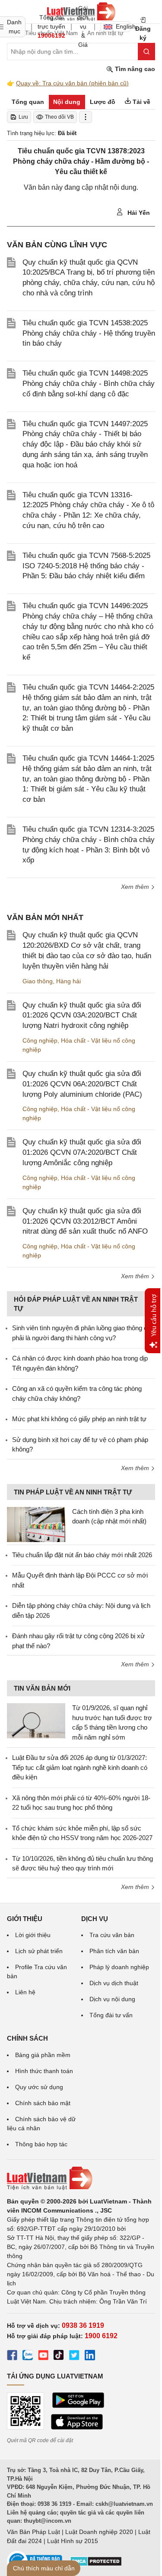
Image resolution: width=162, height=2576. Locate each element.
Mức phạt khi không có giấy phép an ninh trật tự (79, 1419)
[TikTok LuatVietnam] (59, 2356)
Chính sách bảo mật (43, 2103)
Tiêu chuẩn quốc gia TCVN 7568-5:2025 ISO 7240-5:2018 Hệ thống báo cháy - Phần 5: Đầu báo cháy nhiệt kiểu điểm (86, 566)
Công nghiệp (40, 1040)
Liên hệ (25, 1992)
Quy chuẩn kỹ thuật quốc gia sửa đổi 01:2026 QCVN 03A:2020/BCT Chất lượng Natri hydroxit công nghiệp (82, 1016)
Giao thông (38, 981)
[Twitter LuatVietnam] (74, 2356)
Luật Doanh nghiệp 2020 (99, 2532)
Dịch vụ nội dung (112, 1999)
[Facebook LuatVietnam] (12, 2356)
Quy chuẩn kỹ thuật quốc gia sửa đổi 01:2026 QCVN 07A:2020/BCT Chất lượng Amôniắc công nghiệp (82, 1152)
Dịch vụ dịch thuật (114, 1983)
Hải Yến (138, 213)
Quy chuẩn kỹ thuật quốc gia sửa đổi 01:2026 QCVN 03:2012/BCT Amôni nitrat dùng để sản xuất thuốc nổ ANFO (85, 1221)
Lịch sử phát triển (39, 1951)
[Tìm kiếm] (146, 52)
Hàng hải (68, 981)
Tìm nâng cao (134, 69)
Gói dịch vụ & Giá (83, 26)
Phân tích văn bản (114, 1951)
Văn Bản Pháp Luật (33, 2532)
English (123, 26)
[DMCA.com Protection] (96, 2564)
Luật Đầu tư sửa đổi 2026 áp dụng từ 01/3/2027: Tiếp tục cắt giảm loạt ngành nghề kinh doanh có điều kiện (80, 1767)
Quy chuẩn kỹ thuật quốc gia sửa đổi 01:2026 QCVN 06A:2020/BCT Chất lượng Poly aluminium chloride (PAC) (82, 1084)
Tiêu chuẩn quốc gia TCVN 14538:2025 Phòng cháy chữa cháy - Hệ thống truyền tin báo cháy (89, 333)
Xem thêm (136, 887)
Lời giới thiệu (33, 1935)
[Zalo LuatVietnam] (28, 2356)
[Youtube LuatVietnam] (43, 2356)
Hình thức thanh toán (44, 2071)
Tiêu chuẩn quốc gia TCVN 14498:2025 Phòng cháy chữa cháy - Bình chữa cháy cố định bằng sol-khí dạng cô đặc (89, 384)
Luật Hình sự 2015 (73, 2541)
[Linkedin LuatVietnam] (90, 2356)
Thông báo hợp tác (41, 2144)
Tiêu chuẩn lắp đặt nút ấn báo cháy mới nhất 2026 (82, 1555)
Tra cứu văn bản (112, 1935)
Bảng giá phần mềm (43, 2055)
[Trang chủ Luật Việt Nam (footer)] (81, 2178)
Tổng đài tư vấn (111, 2015)
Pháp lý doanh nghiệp (119, 1967)
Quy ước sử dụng (39, 2087)
